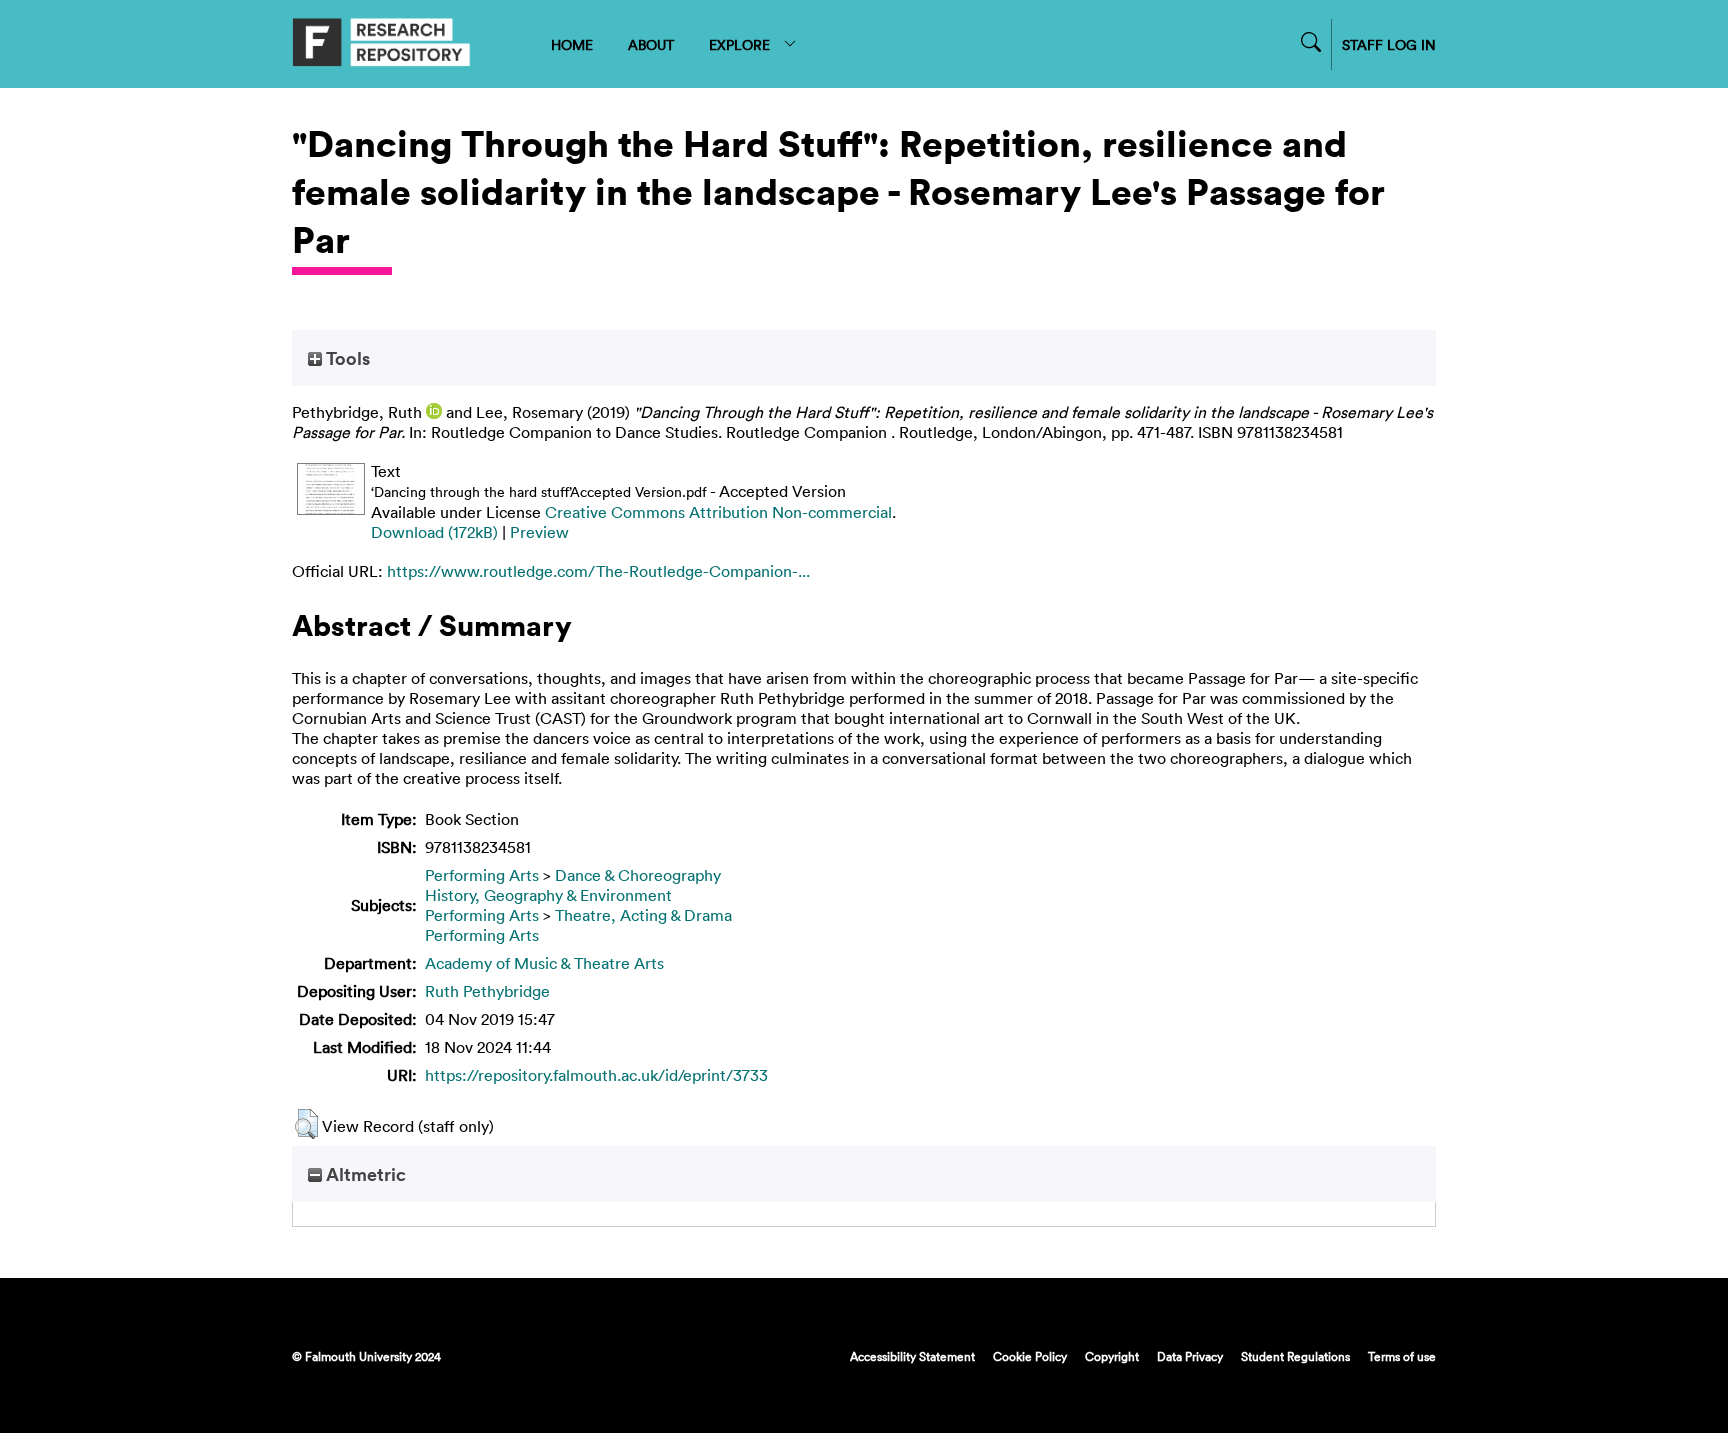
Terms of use (1402, 1356)
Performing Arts (482, 875)
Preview (539, 532)
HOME (572, 44)
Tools (346, 358)
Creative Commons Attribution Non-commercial (718, 512)
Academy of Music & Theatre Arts (544, 963)
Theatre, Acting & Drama (643, 915)
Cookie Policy (1030, 1356)
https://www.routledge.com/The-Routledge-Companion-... (598, 571)
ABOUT (651, 44)
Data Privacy (1190, 1356)
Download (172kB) (434, 532)
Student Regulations (1295, 1356)
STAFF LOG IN (1389, 44)
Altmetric (364, 1174)
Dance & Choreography (638, 875)
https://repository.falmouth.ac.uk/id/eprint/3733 (596, 1075)
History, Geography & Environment (548, 895)
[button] (306, 1124)
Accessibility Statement (912, 1356)
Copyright (1112, 1356)
